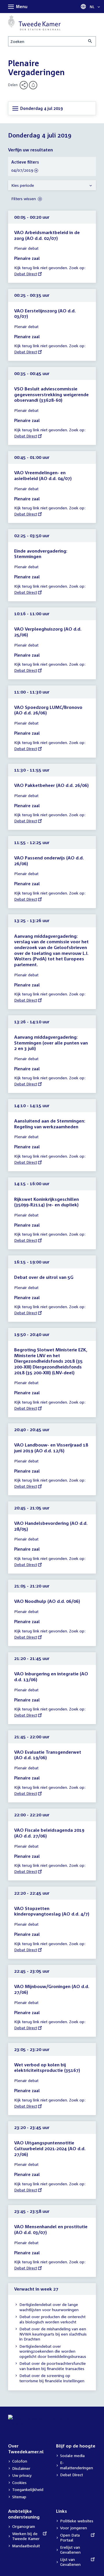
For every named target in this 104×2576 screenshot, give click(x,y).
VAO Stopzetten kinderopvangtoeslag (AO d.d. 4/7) (52, 1911)
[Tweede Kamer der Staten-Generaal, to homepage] (34, 23)
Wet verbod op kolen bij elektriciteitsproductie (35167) (47, 2068)
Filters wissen (24, 199)
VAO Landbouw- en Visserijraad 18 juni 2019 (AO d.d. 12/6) (51, 1448)
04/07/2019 (22, 170)
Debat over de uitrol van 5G (44, 1277)
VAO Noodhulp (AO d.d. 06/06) (47, 1601)
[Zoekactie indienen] (90, 41)
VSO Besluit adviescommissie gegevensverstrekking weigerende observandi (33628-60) (51, 394)
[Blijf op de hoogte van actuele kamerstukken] (33, 85)
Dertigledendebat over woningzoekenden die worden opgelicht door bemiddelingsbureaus (53, 2351)
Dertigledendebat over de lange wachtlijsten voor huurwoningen (49, 2307)
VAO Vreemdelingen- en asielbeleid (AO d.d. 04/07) (43, 475)
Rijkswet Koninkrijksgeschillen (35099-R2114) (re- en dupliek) (47, 1202)
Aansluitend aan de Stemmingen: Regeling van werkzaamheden (50, 1124)
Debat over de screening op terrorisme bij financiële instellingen (52, 2378)
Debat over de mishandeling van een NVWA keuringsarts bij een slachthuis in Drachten (53, 2334)
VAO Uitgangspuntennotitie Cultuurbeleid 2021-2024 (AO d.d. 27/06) (50, 2148)
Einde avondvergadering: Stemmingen (41, 554)
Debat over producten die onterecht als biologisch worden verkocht (52, 2319)
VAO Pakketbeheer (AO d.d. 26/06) (51, 785)
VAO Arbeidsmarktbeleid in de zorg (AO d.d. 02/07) (47, 235)
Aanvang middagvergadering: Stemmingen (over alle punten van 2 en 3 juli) (51, 1043)
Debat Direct (26, 274)
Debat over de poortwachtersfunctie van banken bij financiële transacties (53, 2366)
